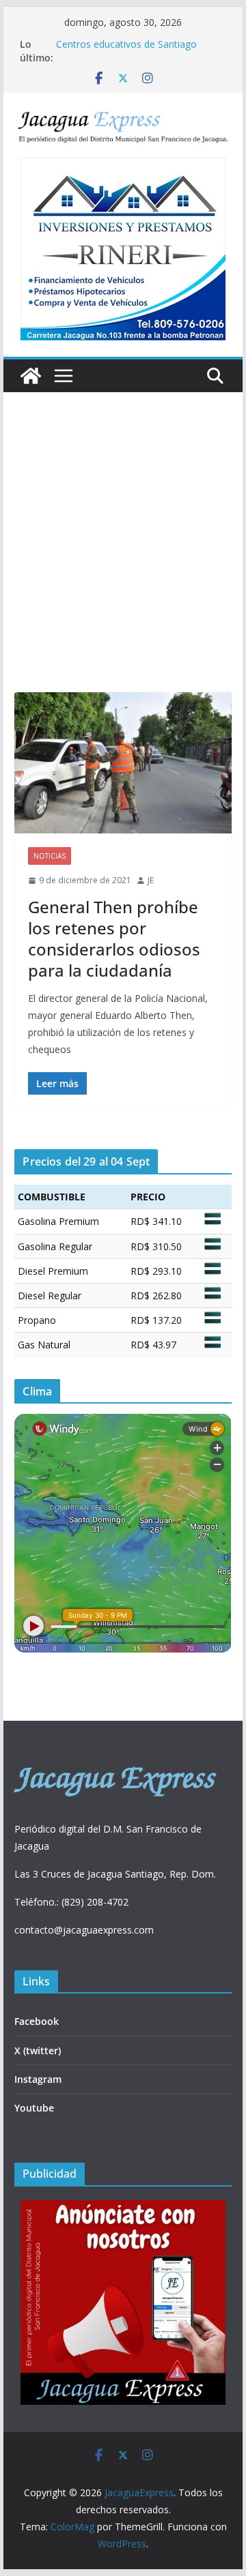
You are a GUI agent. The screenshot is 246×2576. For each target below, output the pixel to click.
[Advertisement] (123, 563)
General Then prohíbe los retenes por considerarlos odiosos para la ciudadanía (114, 939)
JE (151, 880)
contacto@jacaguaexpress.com (84, 1930)
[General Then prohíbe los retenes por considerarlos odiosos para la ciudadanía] (123, 763)
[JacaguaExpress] (31, 376)
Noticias (50, 856)
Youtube (34, 2108)
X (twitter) (38, 2051)
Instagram (38, 2079)
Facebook (37, 2021)
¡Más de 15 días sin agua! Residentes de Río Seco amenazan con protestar (138, 47)
